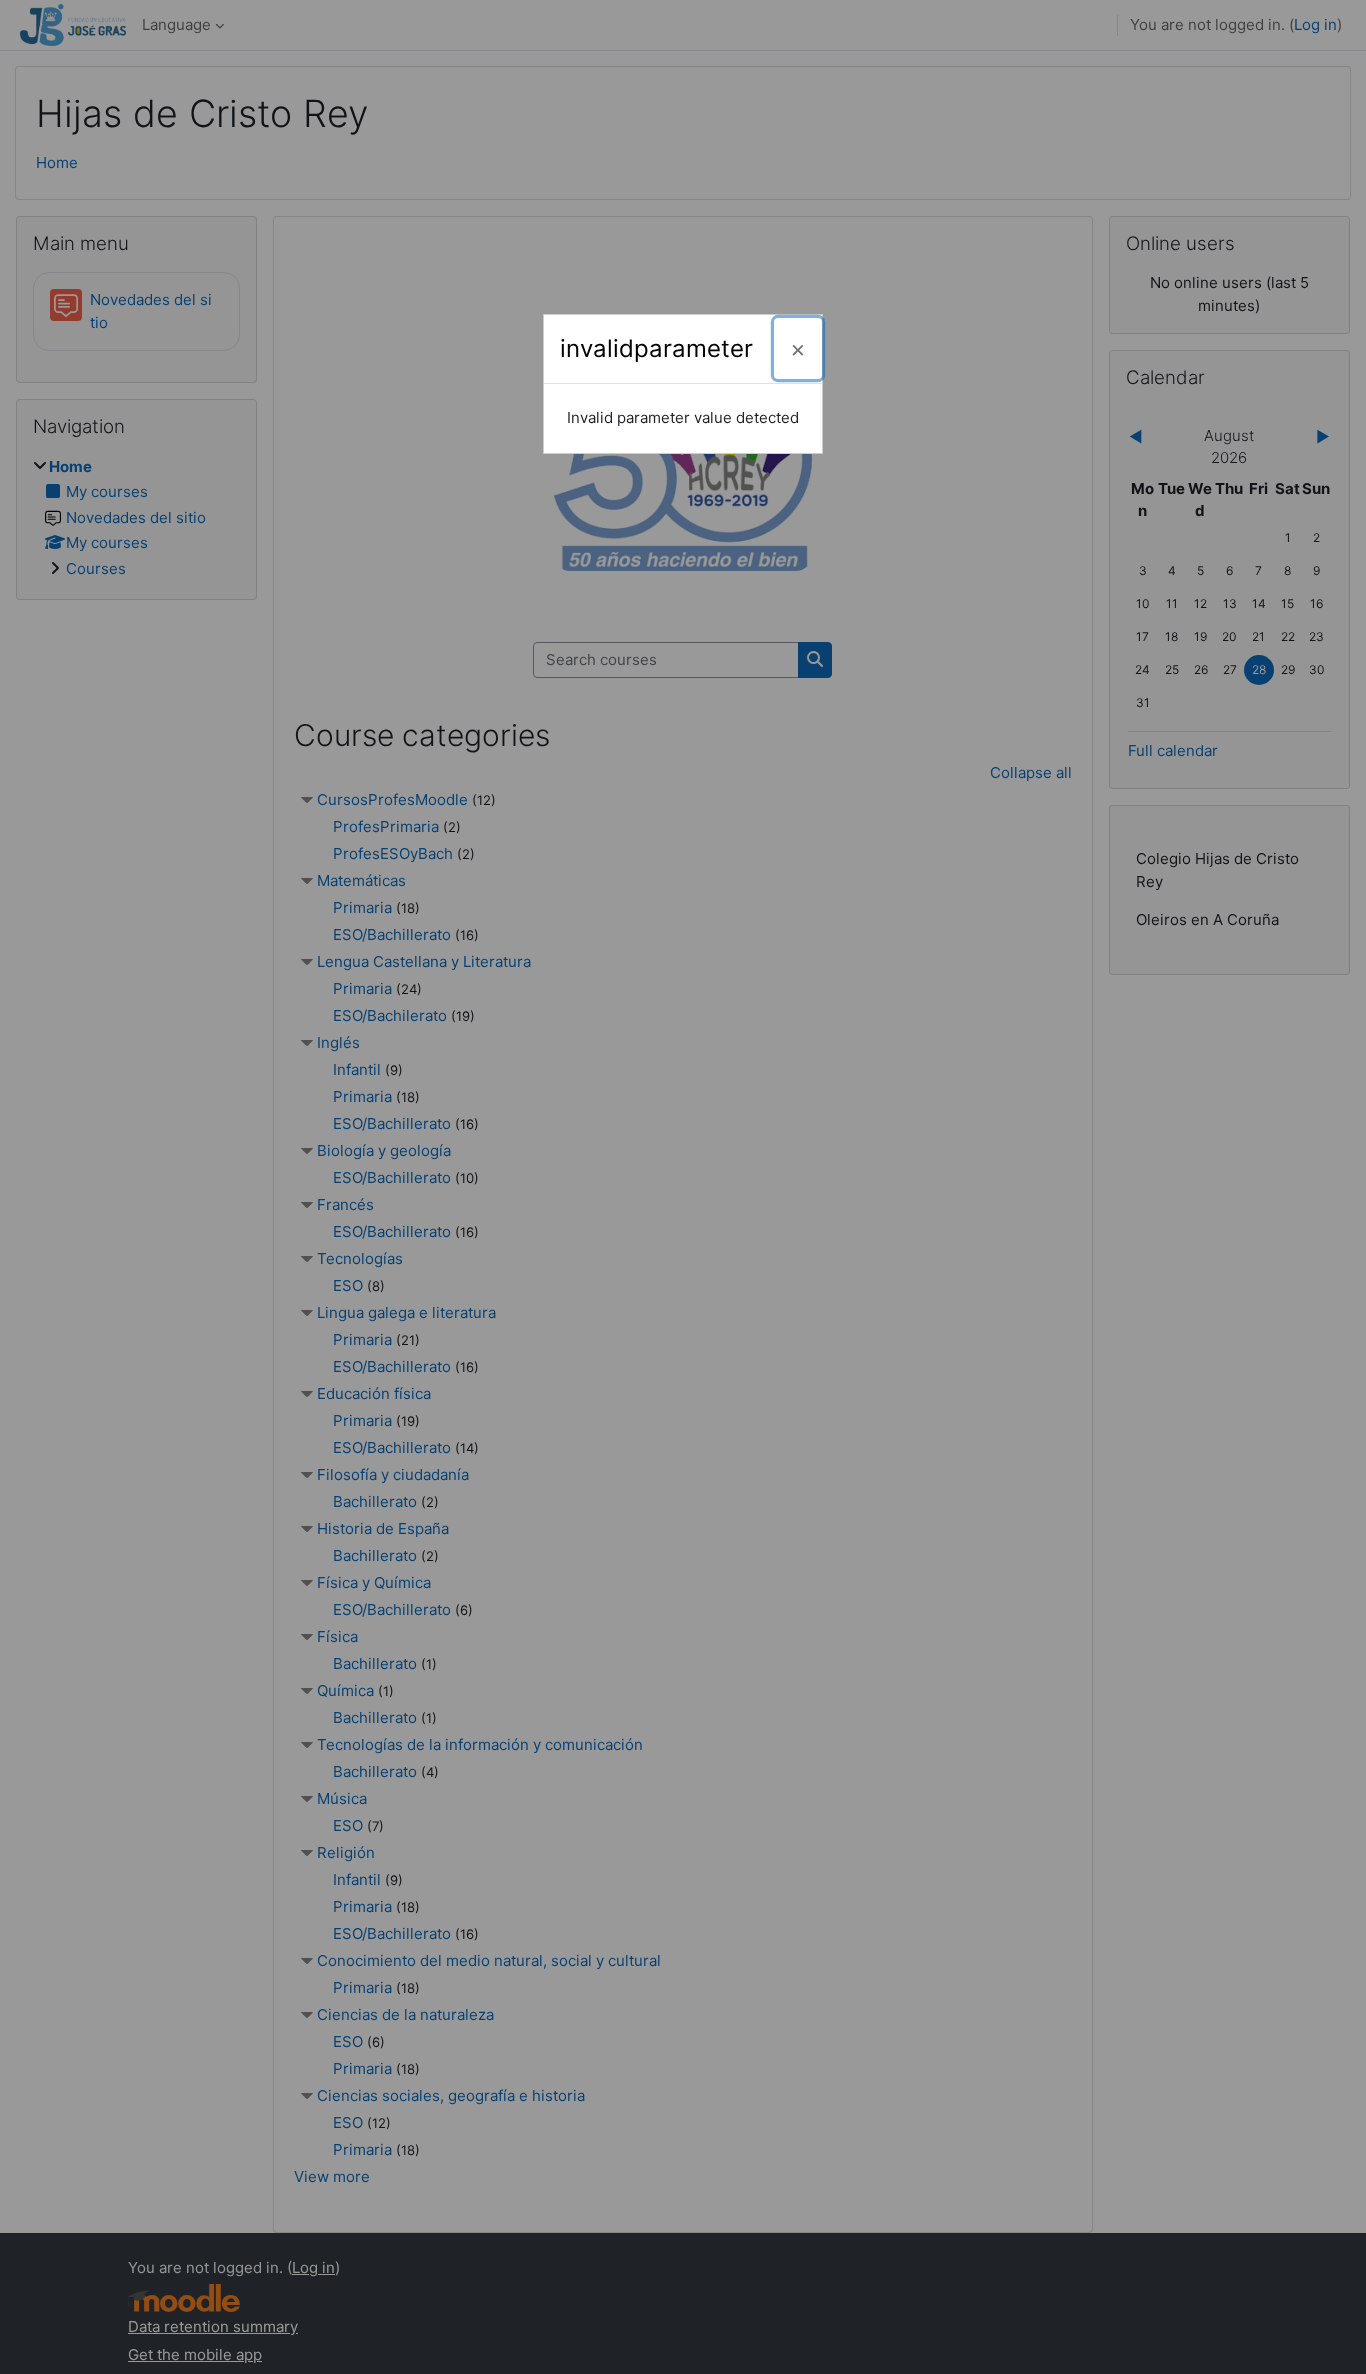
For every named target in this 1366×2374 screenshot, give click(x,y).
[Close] (798, 348)
